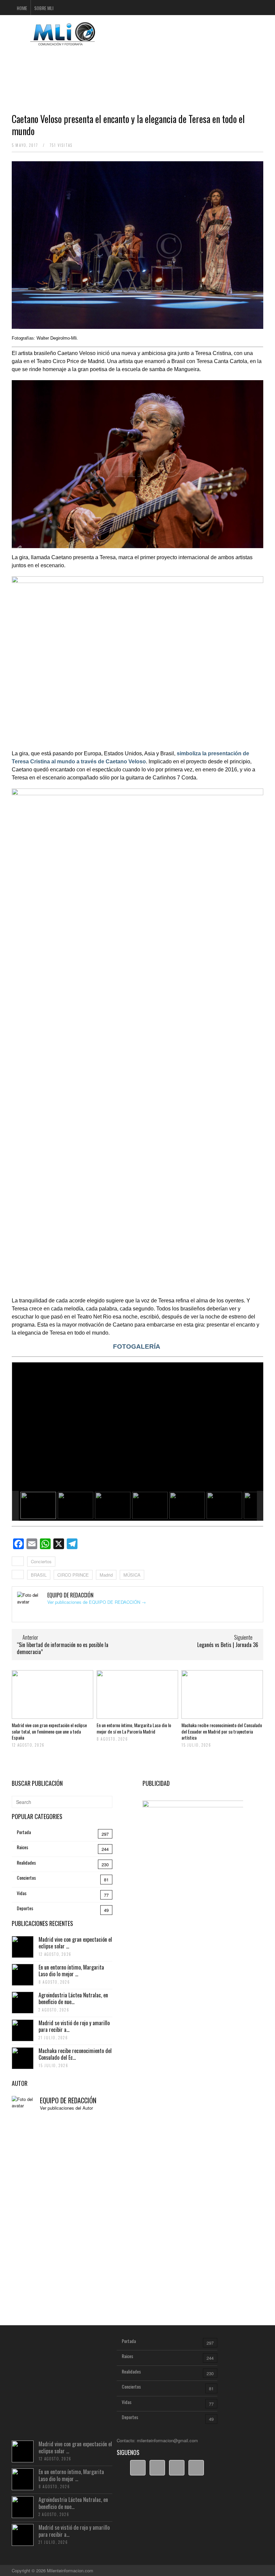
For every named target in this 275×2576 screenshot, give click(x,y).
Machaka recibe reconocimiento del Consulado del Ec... (75, 2054)
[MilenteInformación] (62, 41)
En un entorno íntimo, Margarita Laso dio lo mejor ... (71, 1971)
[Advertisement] (137, 69)
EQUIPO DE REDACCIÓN (68, 2100)
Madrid (106, 1575)
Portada (24, 1832)
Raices (22, 1847)
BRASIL (39, 1575)
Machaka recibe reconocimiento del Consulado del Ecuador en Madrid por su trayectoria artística (222, 1731)
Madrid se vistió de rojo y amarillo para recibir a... (74, 2026)
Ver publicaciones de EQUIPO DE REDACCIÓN (97, 1602)
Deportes (25, 1908)
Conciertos (41, 1561)
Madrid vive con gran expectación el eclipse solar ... (75, 1943)
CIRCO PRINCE (73, 1575)
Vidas (22, 1893)
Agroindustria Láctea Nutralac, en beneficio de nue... (73, 1999)
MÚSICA (132, 1575)
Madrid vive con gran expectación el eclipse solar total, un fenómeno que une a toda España (49, 1731)
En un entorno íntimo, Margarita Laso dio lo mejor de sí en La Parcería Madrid (134, 1728)
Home (22, 8)
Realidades (26, 1862)
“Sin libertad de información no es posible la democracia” (63, 1648)
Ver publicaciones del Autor (66, 2108)
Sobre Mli (44, 8)
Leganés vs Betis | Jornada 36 (228, 1645)
